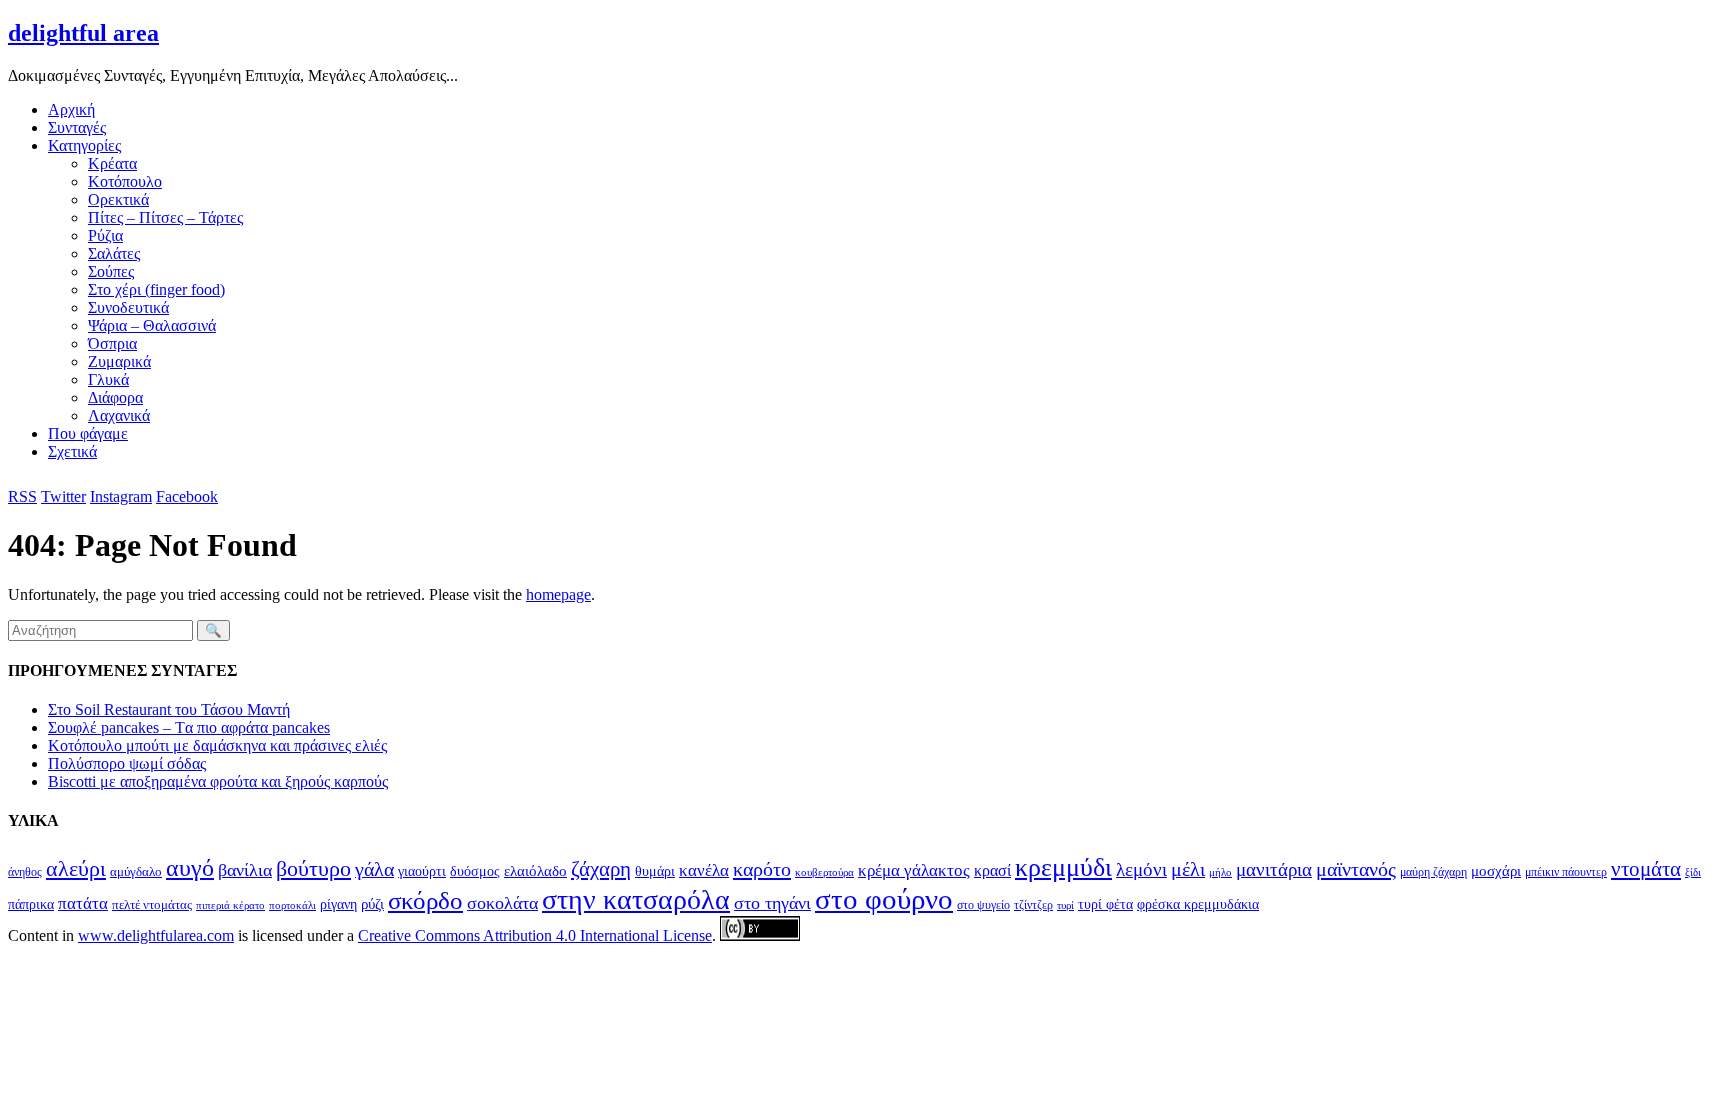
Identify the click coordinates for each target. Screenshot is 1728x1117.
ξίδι (1693, 872)
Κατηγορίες (84, 145)
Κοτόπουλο (125, 181)
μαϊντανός (1356, 869)
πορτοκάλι (292, 905)
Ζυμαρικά (119, 361)
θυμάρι (655, 871)
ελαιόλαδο (535, 871)
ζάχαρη (601, 869)
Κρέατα (112, 163)
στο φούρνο (884, 899)
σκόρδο (425, 900)
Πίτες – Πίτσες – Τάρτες (165, 217)
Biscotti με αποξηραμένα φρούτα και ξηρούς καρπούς (218, 781)
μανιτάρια (1274, 869)
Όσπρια (112, 343)
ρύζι (372, 903)
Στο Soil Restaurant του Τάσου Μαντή (169, 709)
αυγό (190, 868)
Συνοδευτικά (128, 307)
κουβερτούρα (824, 872)
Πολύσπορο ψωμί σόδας (127, 763)
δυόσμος (475, 871)
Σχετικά (72, 451)
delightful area (83, 33)
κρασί (992, 870)
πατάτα (83, 903)
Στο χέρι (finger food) (156, 289)
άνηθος (25, 872)
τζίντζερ (1033, 905)
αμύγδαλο (136, 871)
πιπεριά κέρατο (230, 905)
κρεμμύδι (1063, 867)
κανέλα (704, 870)
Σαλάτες (114, 253)
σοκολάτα (502, 903)
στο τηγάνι (772, 903)
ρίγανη (338, 904)
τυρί (1065, 905)
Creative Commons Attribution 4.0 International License (535, 935)
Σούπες (111, 271)
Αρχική (71, 109)
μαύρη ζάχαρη (1433, 872)
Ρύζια (105, 235)
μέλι (1188, 869)
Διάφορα (115, 397)
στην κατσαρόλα (636, 899)
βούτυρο (313, 868)
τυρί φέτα (1105, 904)
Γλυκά (108, 379)
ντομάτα (1646, 869)
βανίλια (245, 870)
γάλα (374, 869)
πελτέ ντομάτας (152, 904)
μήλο (1220, 872)
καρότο (762, 869)
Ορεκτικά (118, 199)
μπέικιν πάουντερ (1566, 872)
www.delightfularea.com (156, 935)
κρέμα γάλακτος (914, 870)
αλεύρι (76, 868)
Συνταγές (77, 127)
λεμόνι (1141, 869)
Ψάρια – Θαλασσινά (152, 325)
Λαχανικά (119, 415)
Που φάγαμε (88, 433)
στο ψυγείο (983, 905)
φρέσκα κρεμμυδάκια (1198, 904)
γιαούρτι (422, 871)
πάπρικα (31, 904)
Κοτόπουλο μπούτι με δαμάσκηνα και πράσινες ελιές (217, 745)
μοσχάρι (1496, 871)
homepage (558, 594)
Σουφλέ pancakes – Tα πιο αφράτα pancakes (189, 727)
